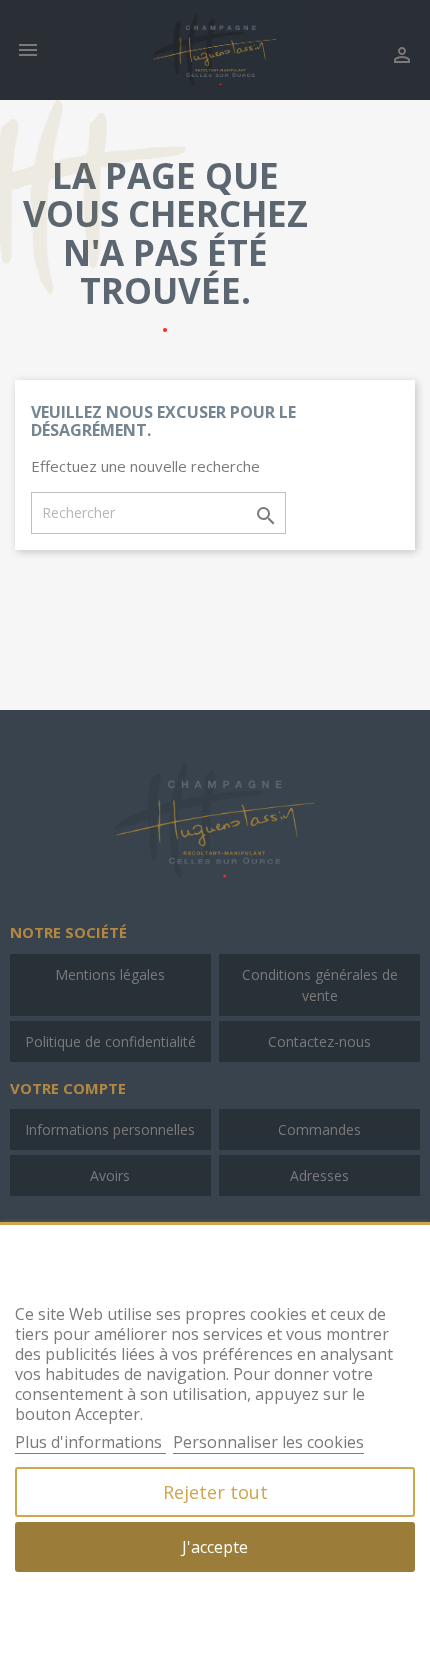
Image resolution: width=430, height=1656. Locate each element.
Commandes (319, 1129)
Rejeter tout (215, 1491)
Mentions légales (110, 974)
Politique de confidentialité (110, 1041)
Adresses (319, 1175)
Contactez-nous (319, 1041)
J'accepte (215, 1547)
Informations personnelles (110, 1129)
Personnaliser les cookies (268, 1442)
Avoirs (110, 1175)
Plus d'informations (90, 1442)
